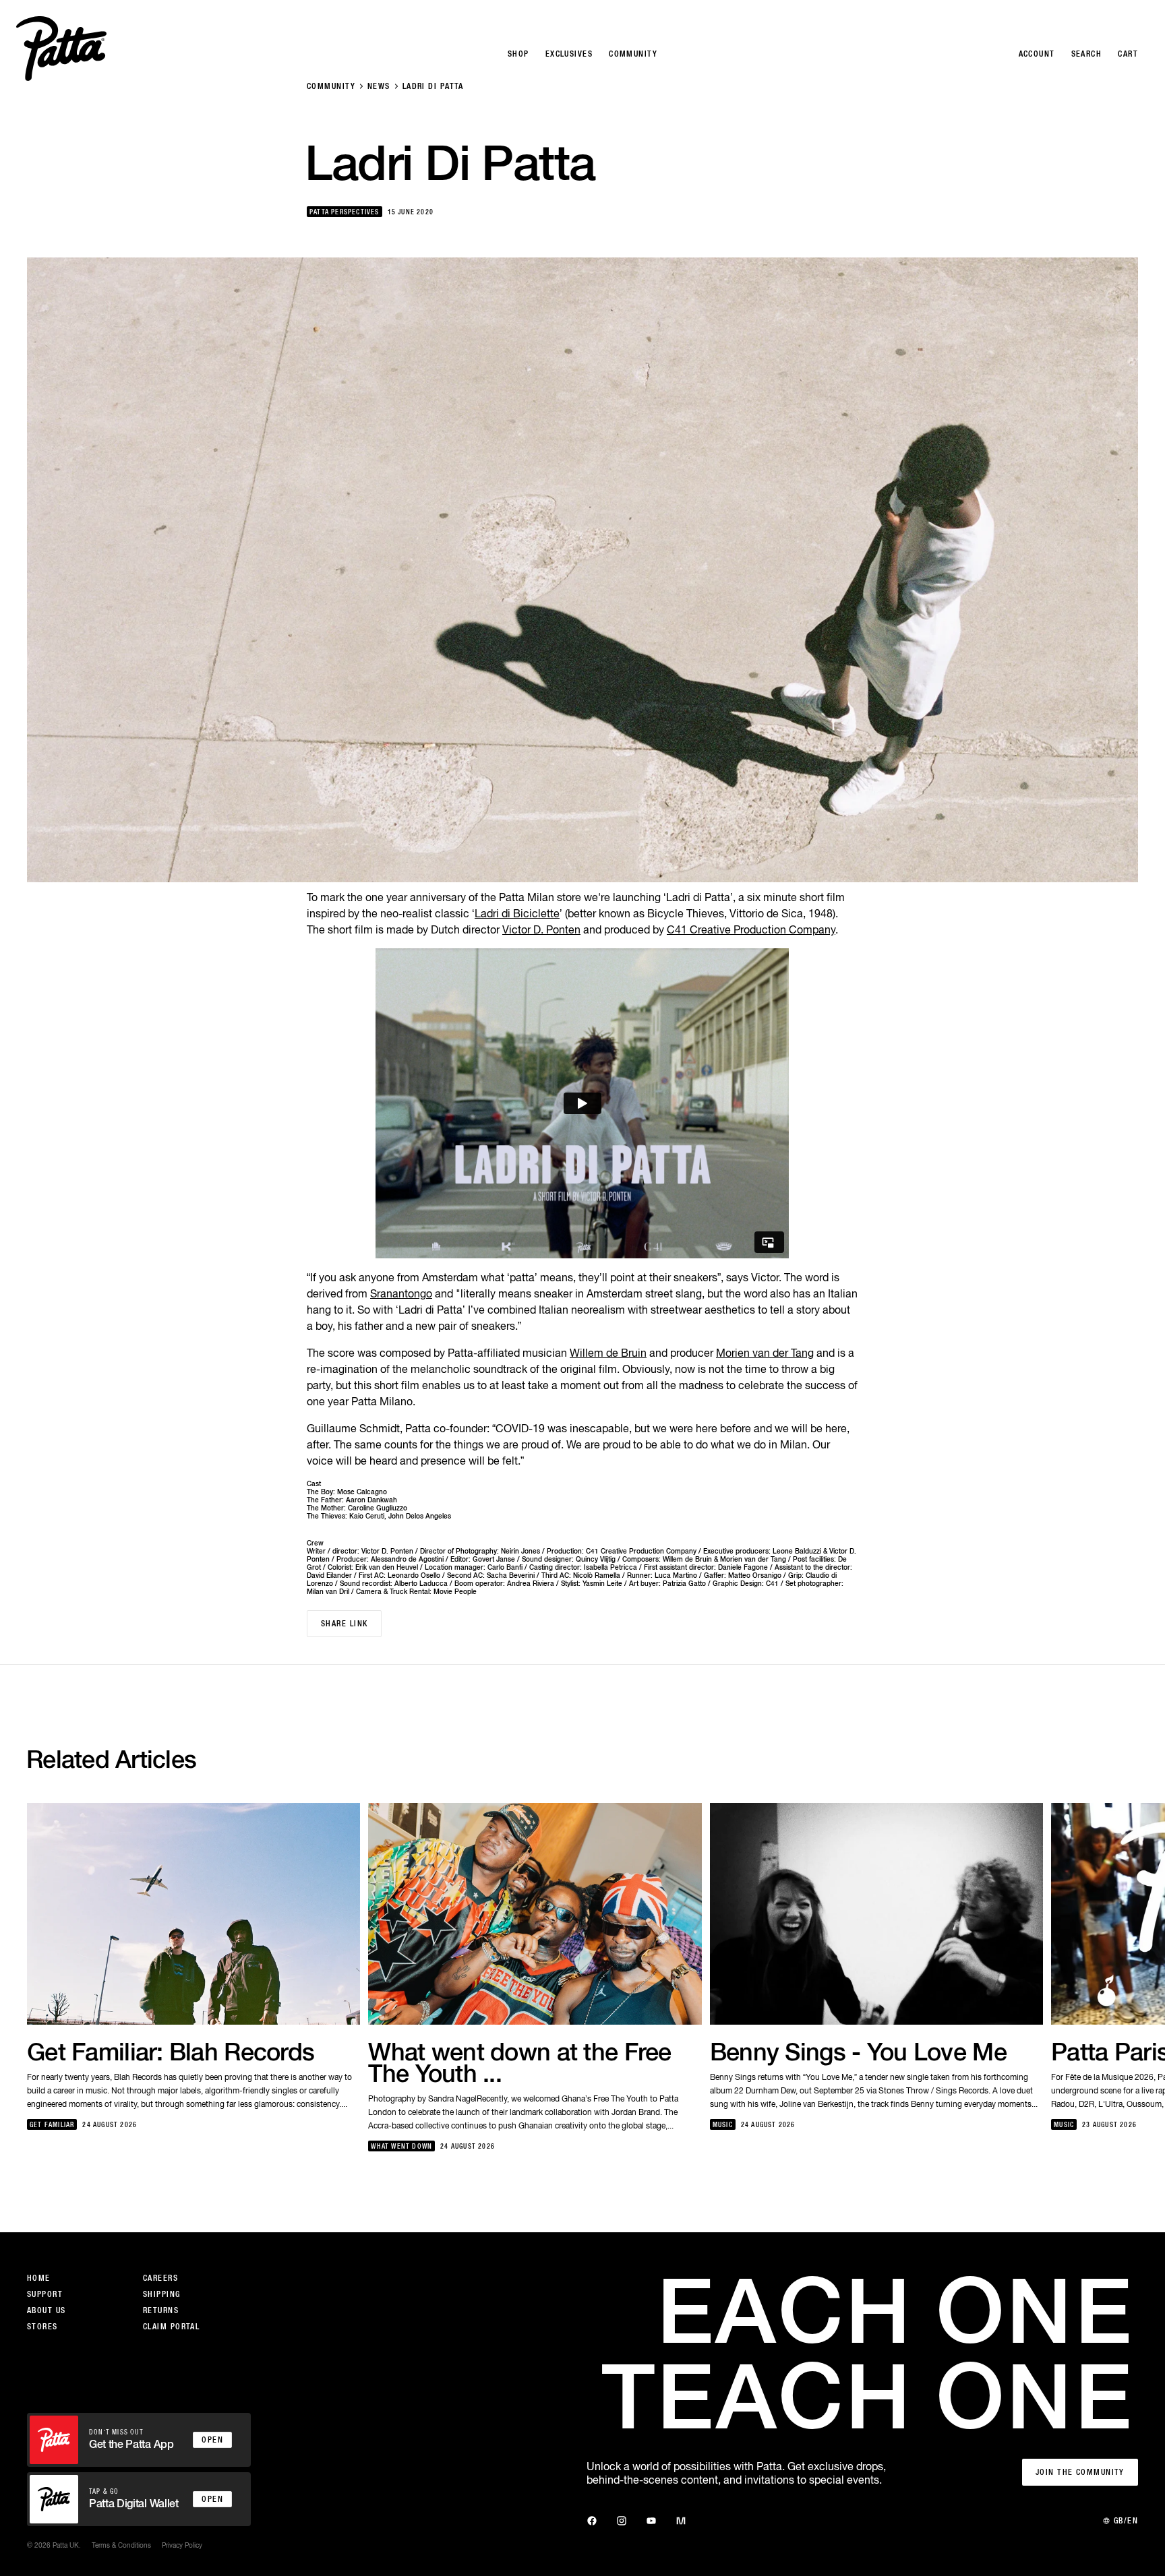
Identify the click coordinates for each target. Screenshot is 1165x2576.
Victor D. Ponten (541, 929)
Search (1087, 54)
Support (45, 2294)
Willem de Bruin (608, 1353)
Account (1037, 54)
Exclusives (569, 54)
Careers (160, 2278)
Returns (161, 2310)
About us (47, 2310)
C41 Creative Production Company (751, 929)
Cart (1128, 54)
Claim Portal (171, 2327)
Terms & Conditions (121, 2545)
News (379, 86)
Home (39, 2278)
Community (331, 86)
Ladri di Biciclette (517, 913)
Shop (518, 54)
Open (212, 2440)
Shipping (162, 2294)
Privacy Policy (182, 2545)
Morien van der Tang (765, 1353)
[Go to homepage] (61, 49)
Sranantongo (401, 1293)
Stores (42, 2327)
